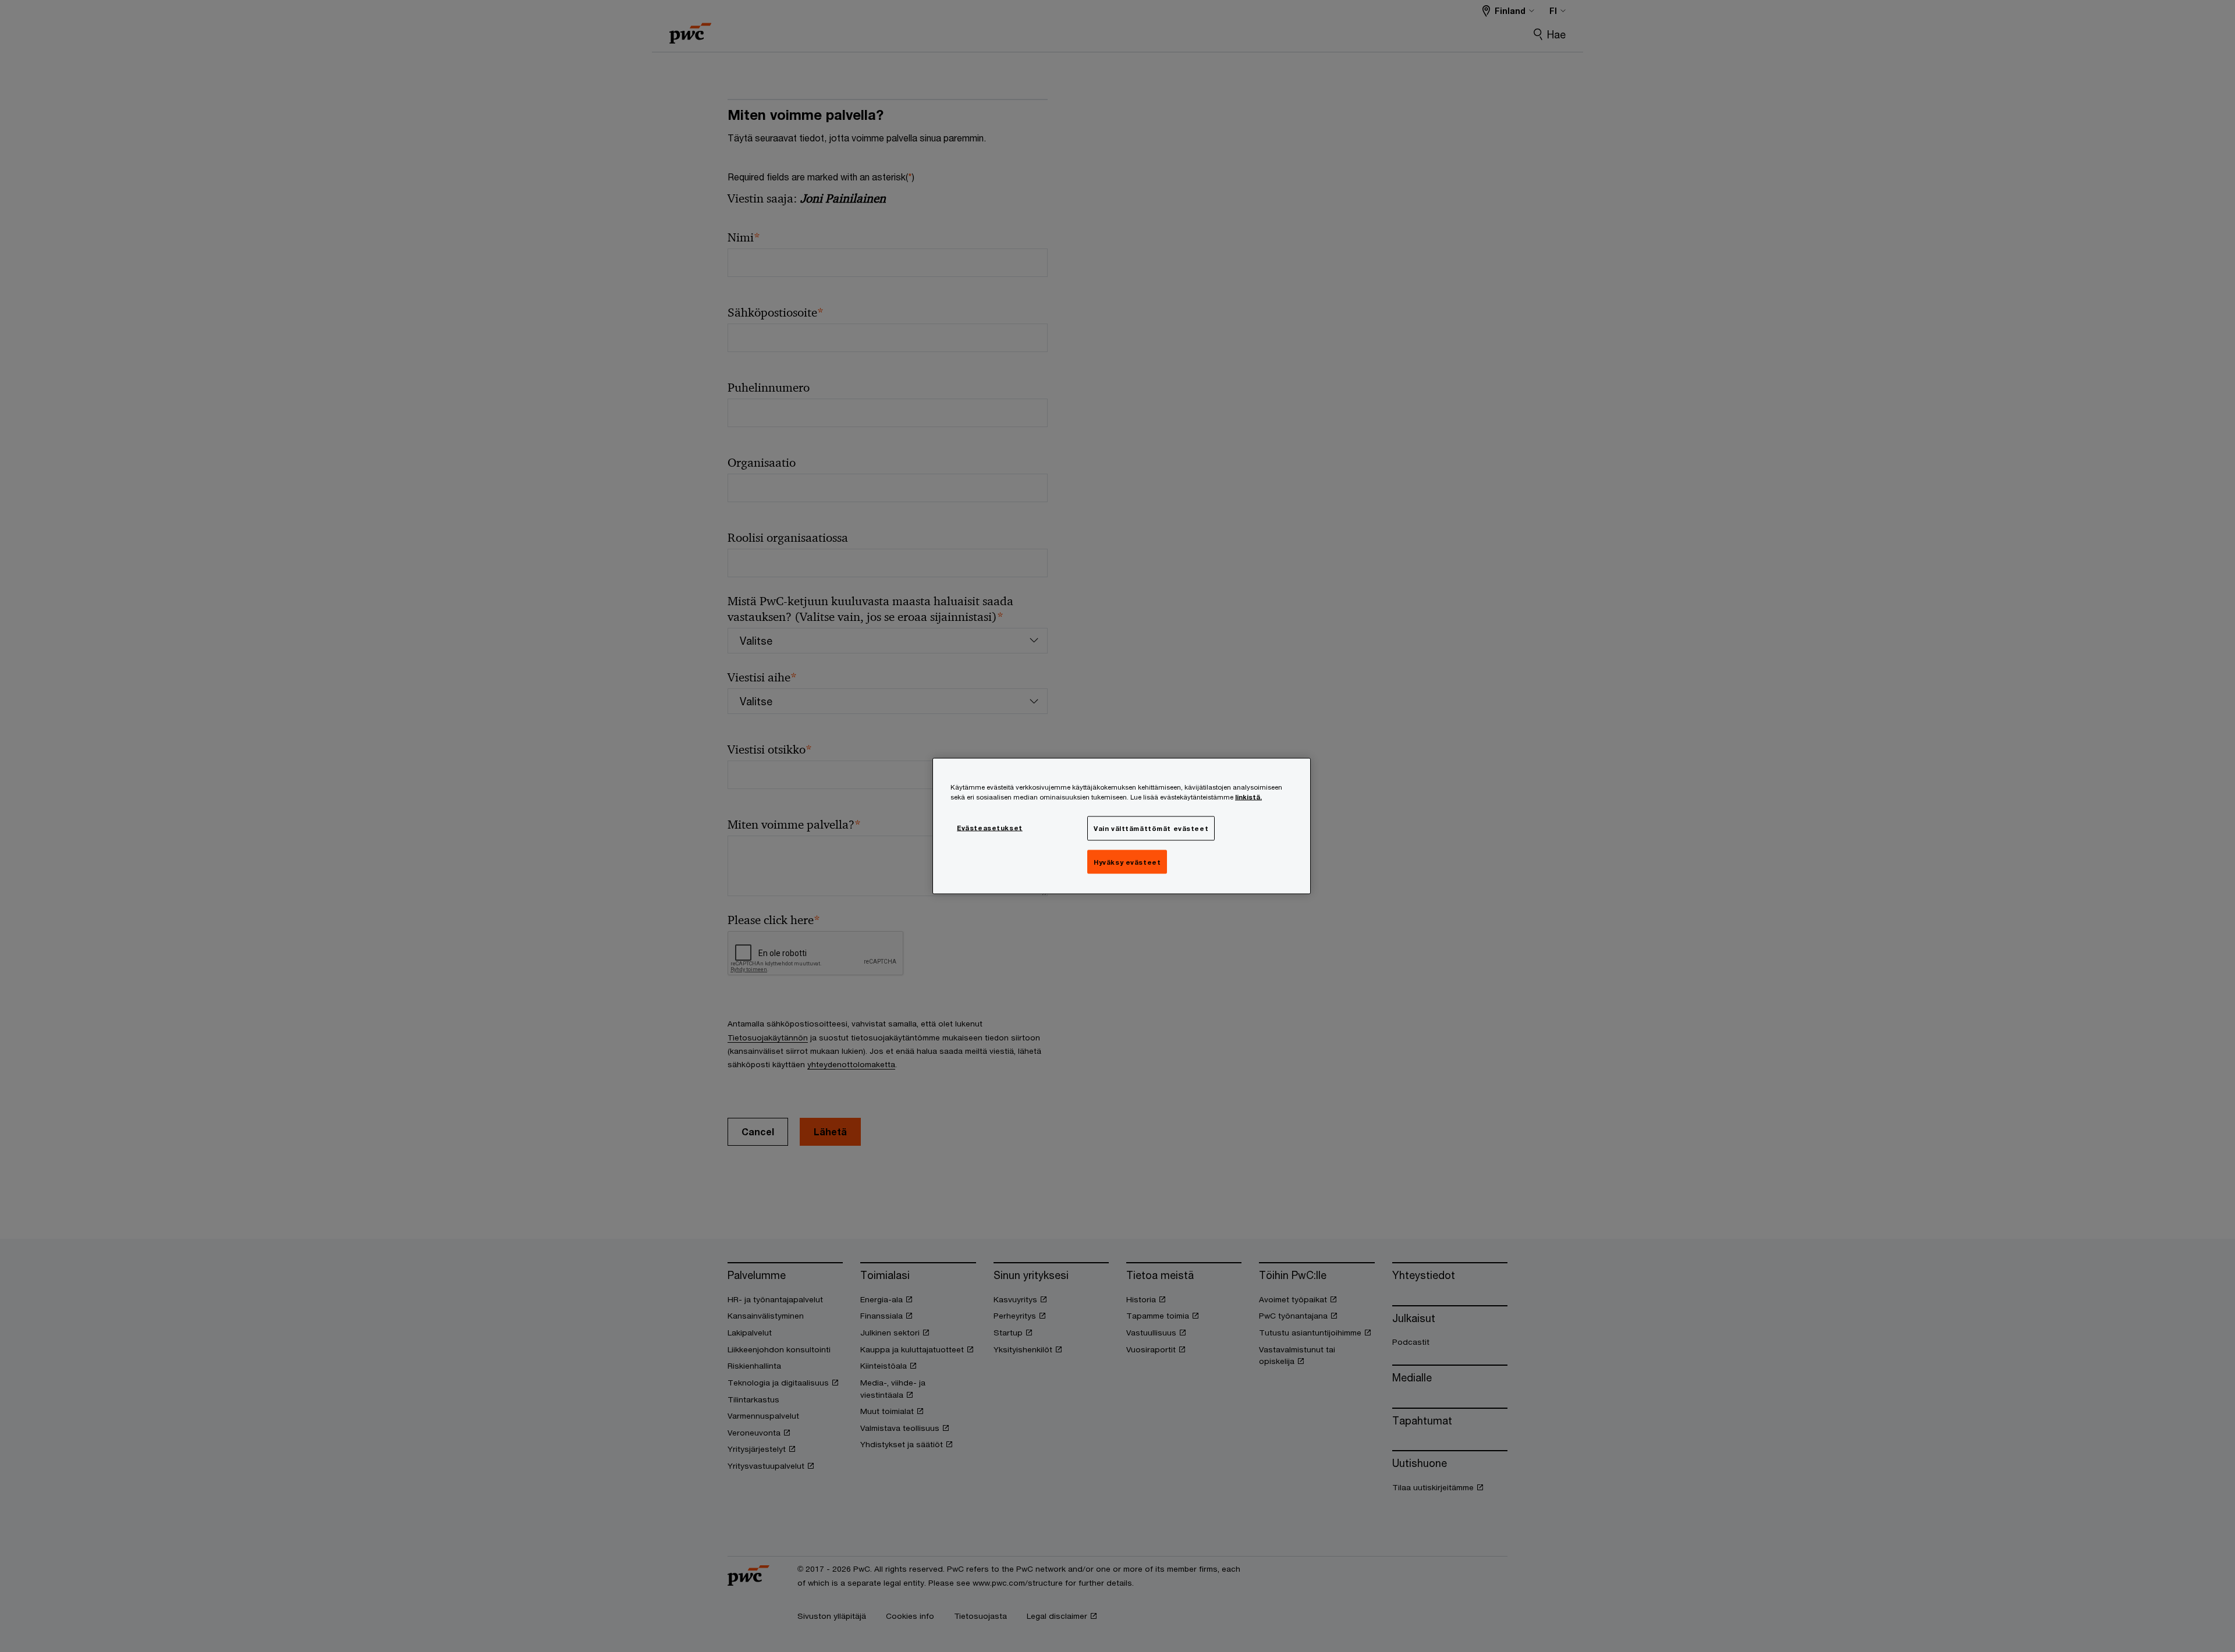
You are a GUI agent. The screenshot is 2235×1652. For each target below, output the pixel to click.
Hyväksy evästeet (1127, 861)
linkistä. (1248, 796)
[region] (1122, 826)
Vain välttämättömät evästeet (1151, 828)
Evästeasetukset (990, 827)
